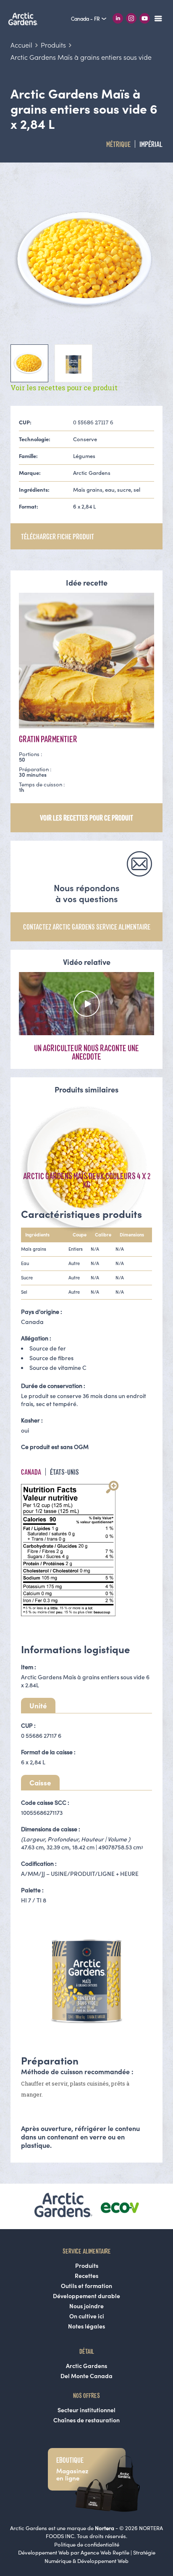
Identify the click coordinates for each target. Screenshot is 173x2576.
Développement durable (86, 2296)
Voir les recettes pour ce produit (64, 388)
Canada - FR (86, 19)
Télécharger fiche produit (58, 536)
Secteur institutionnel (86, 2410)
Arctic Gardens (86, 2366)
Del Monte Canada (86, 2376)
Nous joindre (86, 2306)
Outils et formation (86, 2286)
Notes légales (86, 2326)
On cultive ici (87, 2316)
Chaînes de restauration (86, 2420)
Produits (87, 2266)
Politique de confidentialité (87, 2545)
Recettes (86, 2276)
